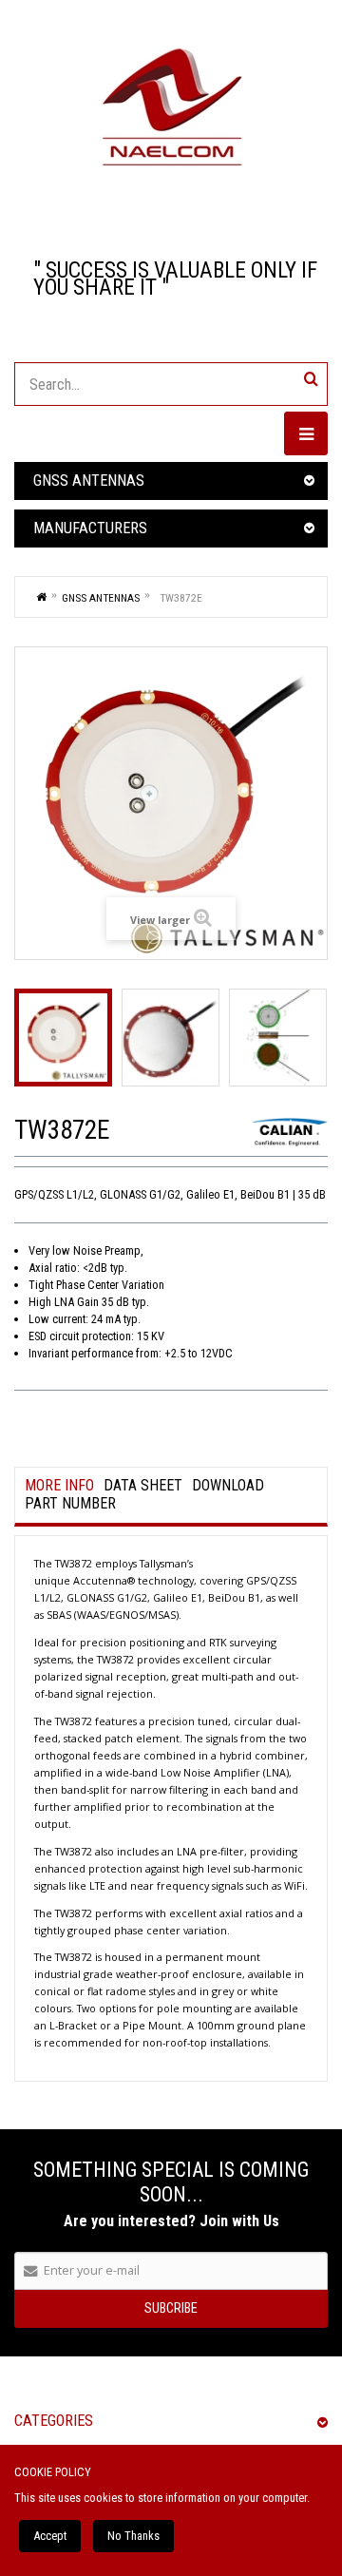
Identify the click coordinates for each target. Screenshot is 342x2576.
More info (59, 1486)
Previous (21, 1037)
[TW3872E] (63, 1038)
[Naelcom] (171, 107)
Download (228, 1486)
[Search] (311, 379)
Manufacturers (90, 528)
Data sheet (143, 1486)
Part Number (70, 1504)
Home (42, 596)
